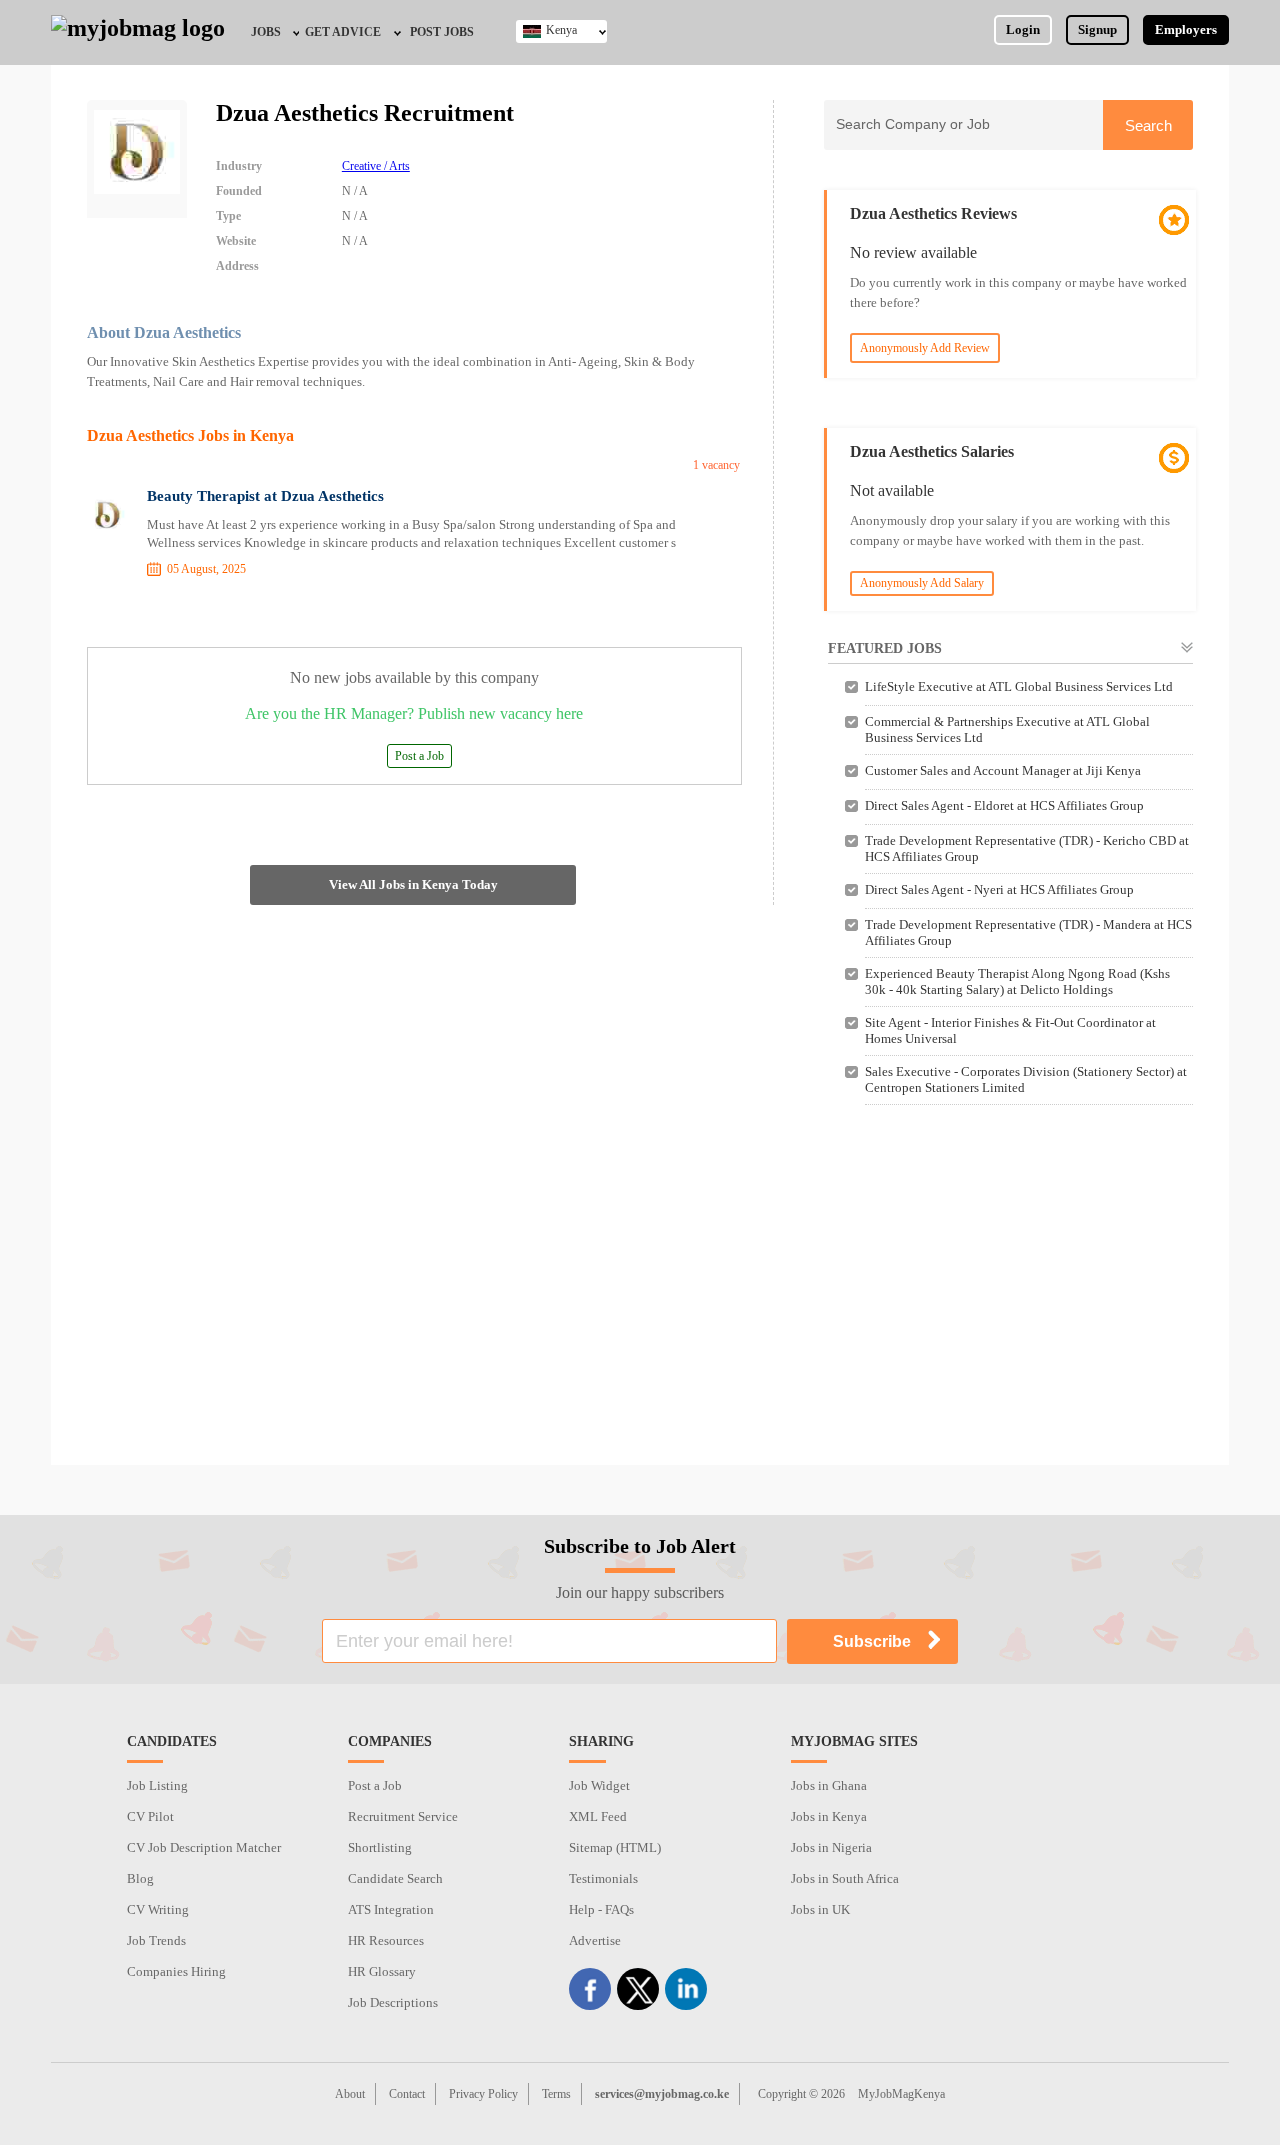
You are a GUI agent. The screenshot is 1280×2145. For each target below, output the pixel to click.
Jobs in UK (820, 1909)
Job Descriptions (393, 2002)
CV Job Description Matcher (204, 1847)
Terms (556, 2094)
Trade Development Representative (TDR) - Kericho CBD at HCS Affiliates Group (1027, 848)
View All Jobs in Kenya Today (413, 884)
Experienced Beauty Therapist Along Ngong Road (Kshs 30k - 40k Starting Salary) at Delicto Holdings (1017, 981)
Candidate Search (395, 1878)
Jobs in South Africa (845, 1878)
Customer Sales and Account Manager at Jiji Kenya (1003, 770)
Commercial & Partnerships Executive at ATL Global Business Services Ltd (1007, 729)
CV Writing (158, 1909)
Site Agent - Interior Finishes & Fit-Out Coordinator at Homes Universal (1010, 1030)
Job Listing (157, 1785)
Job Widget (599, 1785)
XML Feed (598, 1816)
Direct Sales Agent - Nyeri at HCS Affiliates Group (999, 889)
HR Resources (386, 1940)
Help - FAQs (601, 1909)
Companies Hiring (176, 1971)
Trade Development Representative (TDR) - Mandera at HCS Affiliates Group (1028, 932)
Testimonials (603, 1878)
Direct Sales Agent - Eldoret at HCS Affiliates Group (1004, 805)
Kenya (561, 30)
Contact (407, 2094)
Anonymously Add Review (925, 348)
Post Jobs (442, 32)
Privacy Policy (483, 2094)
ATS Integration (391, 1909)
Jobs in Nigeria (831, 1847)
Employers (1186, 29)
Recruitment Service (403, 1816)
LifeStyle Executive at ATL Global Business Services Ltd (1019, 686)
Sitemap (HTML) (615, 1847)
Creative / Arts (376, 166)
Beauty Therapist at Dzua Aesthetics (265, 496)
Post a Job (419, 756)
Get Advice (343, 32)
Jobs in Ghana (829, 1785)
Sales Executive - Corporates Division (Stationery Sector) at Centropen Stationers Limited (1026, 1079)
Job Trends (156, 1940)
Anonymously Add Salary (922, 583)
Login (1023, 29)
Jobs (266, 32)
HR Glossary (382, 1971)
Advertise (595, 1940)
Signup (1097, 29)
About (350, 2094)
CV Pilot (150, 1816)
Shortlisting (380, 1847)
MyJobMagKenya (901, 2094)
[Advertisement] (1008, 1295)
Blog (140, 1878)
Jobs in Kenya (829, 1816)
